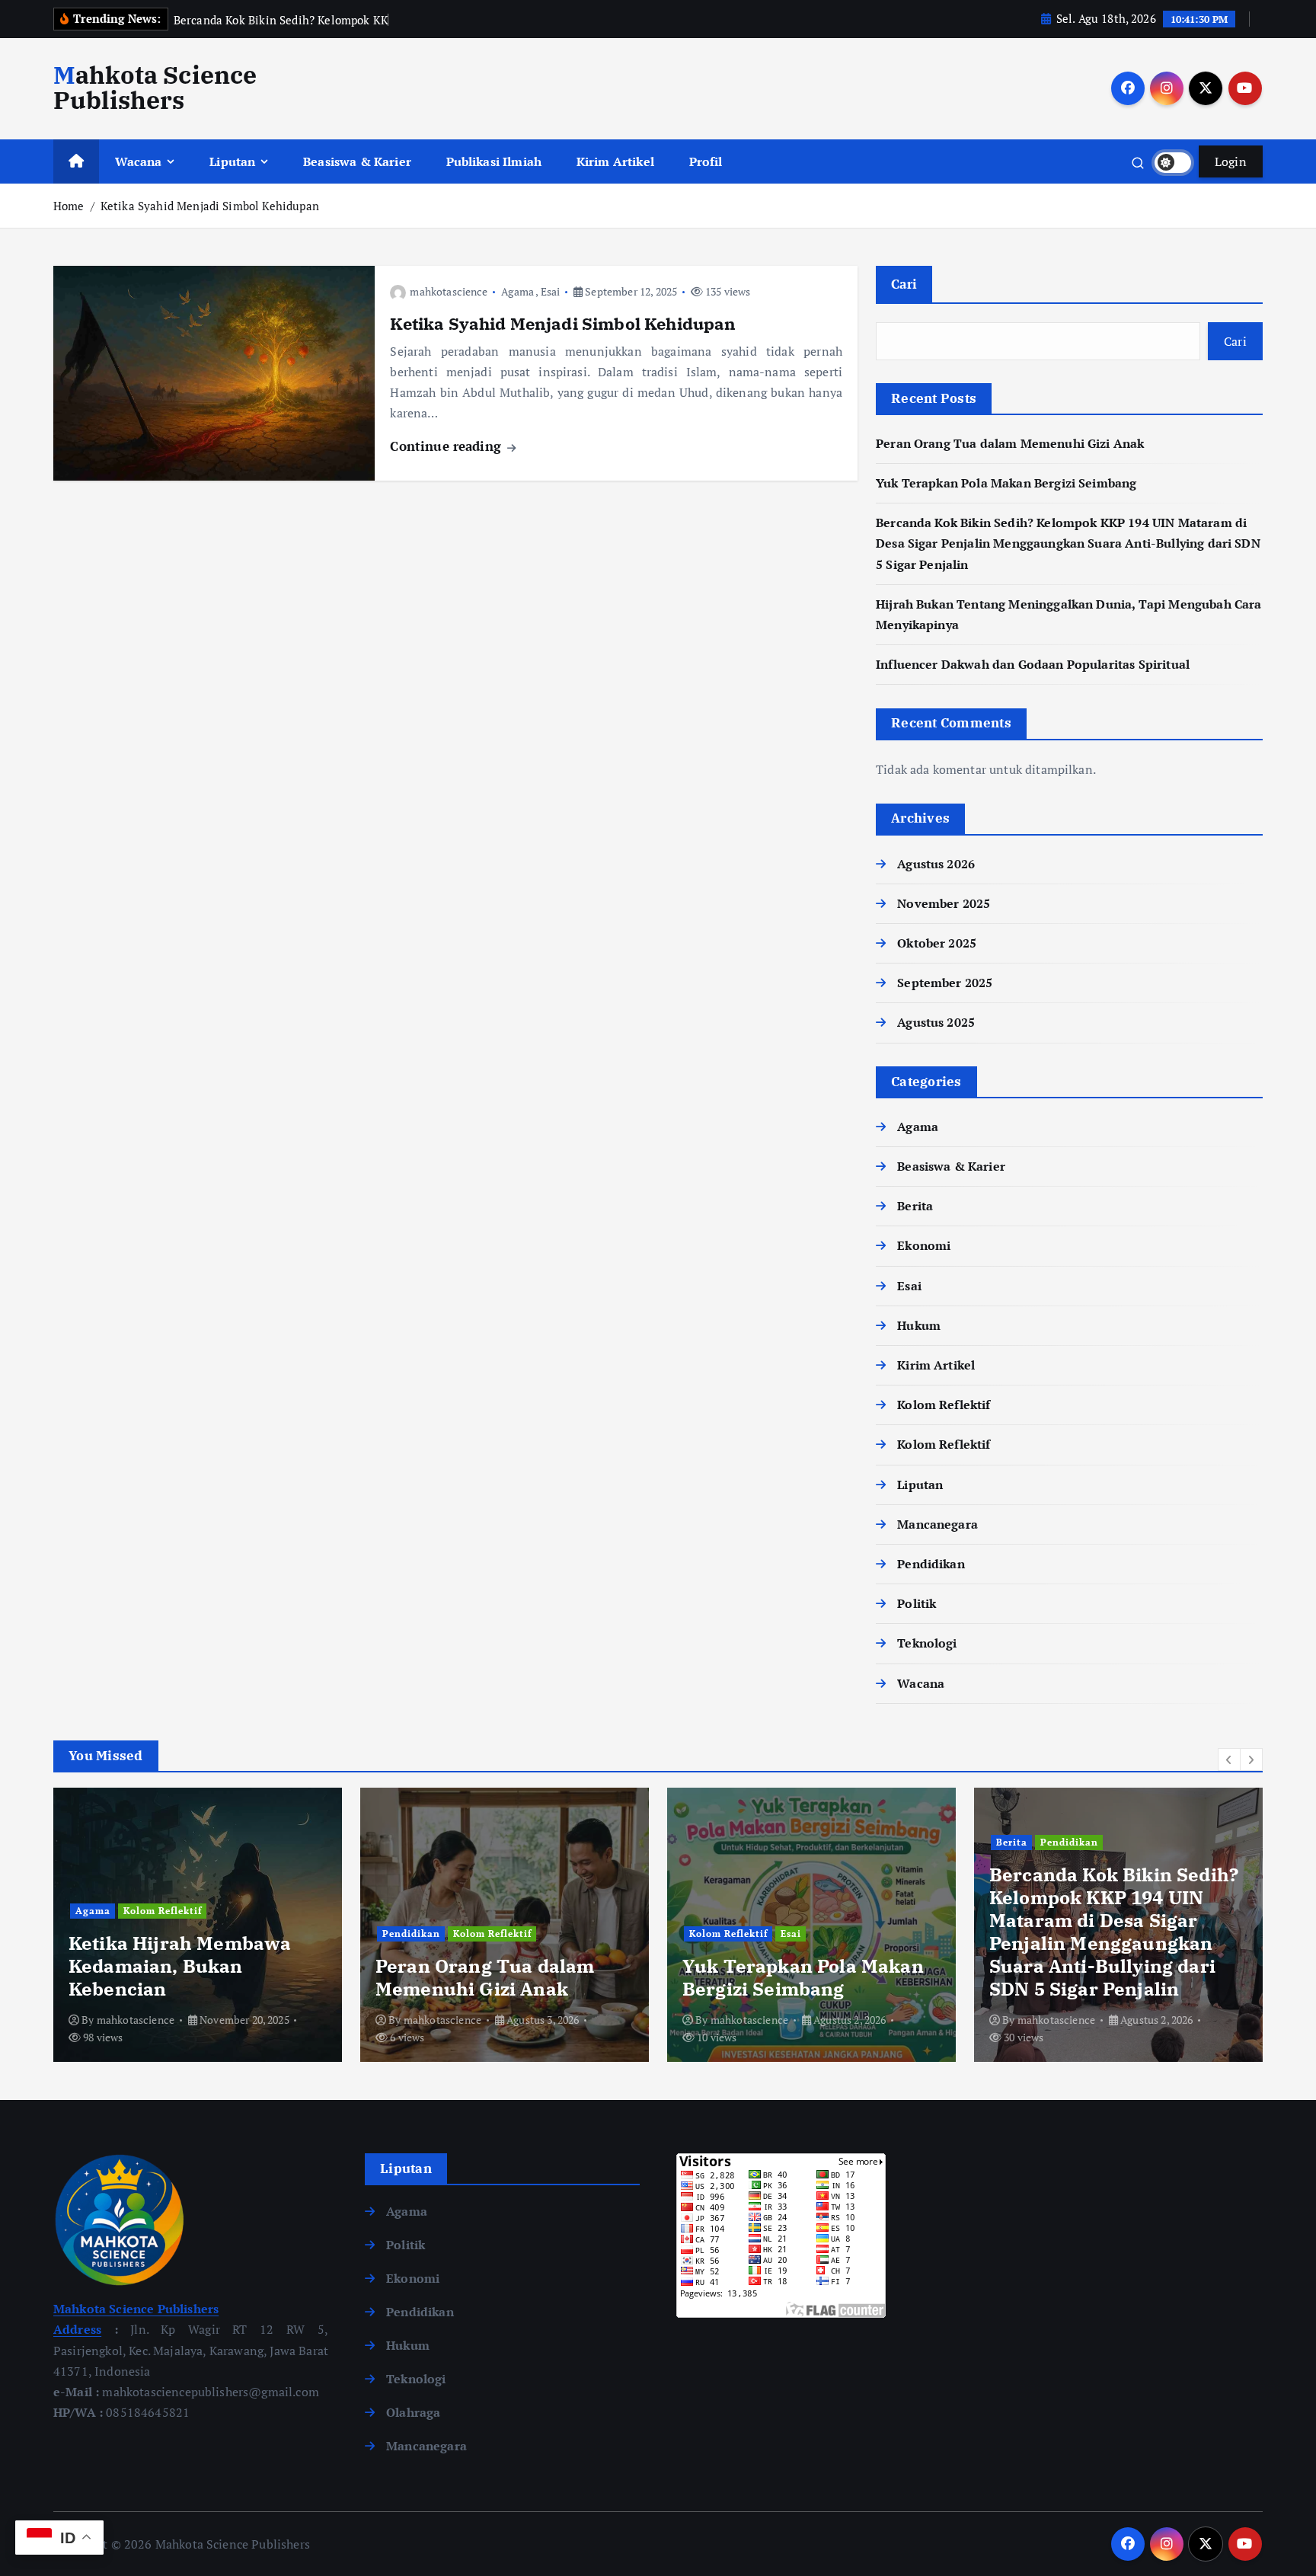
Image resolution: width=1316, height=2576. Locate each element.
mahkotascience (449, 291)
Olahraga (413, 2412)
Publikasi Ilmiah (494, 161)
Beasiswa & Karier (357, 161)
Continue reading (447, 446)
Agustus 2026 (936, 864)
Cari (904, 284)
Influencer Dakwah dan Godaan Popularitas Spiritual (1033, 664)
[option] (198, 1925)
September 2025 (945, 983)
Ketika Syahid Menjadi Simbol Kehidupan (210, 206)
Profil (706, 161)
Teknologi (927, 1644)
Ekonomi (924, 1246)
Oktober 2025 (937, 943)
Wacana (139, 161)
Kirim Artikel (615, 161)
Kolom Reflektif (944, 1405)
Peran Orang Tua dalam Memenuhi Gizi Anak (1010, 443)
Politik (917, 1603)
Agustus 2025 (936, 1023)
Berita (915, 1207)
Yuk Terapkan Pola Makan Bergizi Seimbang (1006, 483)
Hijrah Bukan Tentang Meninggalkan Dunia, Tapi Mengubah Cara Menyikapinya (1111, 1954)
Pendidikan (931, 1564)
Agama (517, 291)
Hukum (919, 1325)
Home (69, 206)
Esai (551, 291)
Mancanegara (937, 1524)
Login (1231, 161)
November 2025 (944, 903)
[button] (1229, 1759)
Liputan (232, 161)
